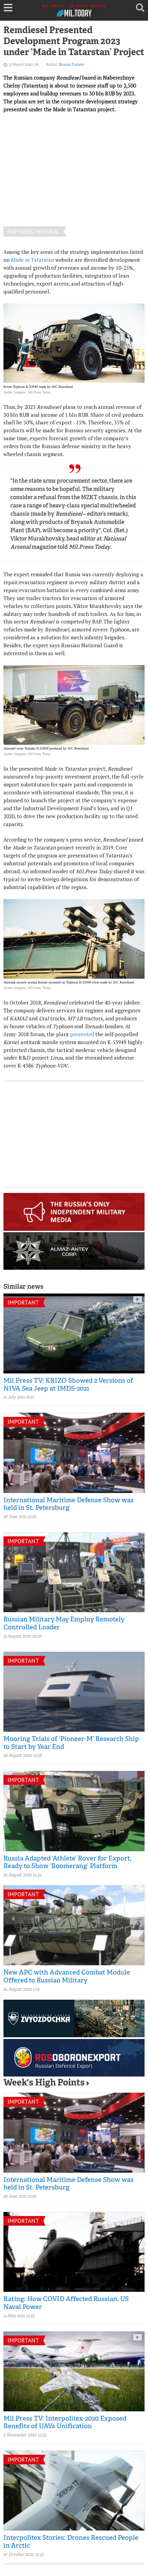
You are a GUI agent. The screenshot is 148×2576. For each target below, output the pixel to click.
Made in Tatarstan (33, 260)
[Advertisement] (74, 182)
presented (82, 1034)
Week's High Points (44, 2083)
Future (78, 65)
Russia (65, 65)
